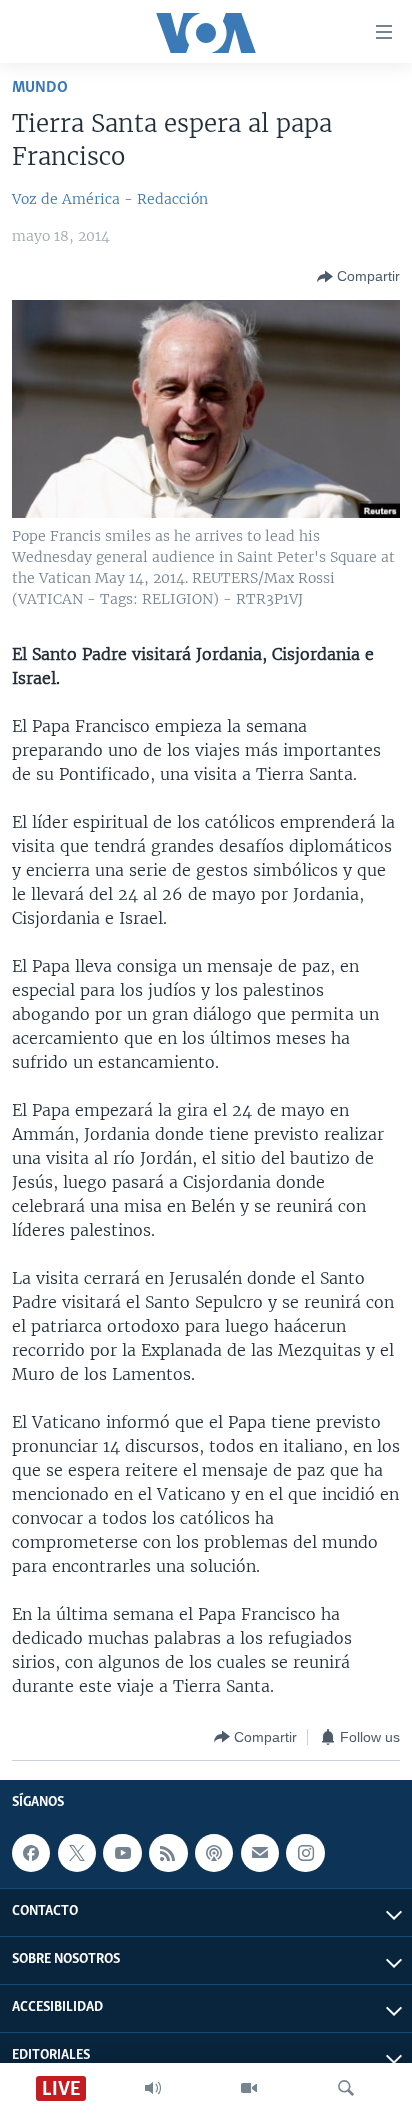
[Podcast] (214, 1853)
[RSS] (168, 1853)
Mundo (40, 87)
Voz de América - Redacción (110, 199)
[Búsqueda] (346, 2088)
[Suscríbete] (260, 1853)
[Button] (358, 277)
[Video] (249, 2088)
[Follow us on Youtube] (122, 1853)
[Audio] (153, 2088)
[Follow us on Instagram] (305, 1853)
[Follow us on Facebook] (31, 1853)
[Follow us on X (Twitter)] (77, 1853)
